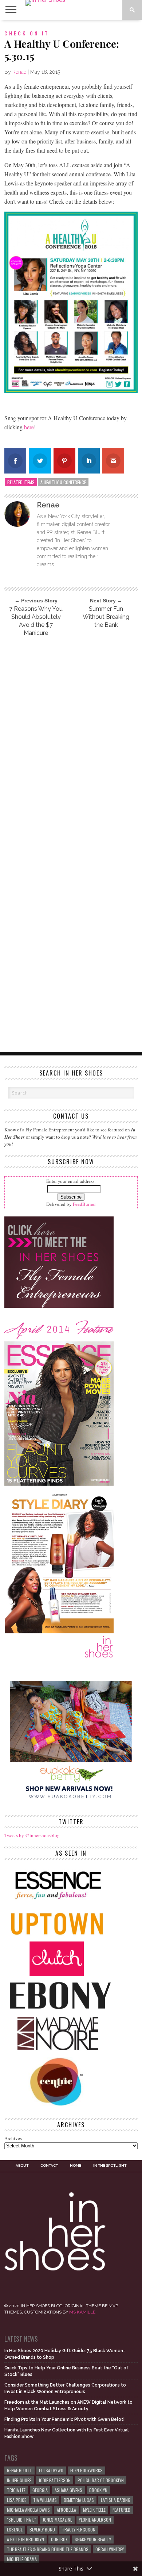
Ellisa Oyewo (51, 2470)
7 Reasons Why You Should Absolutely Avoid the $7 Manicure (36, 621)
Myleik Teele (94, 2510)
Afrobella (66, 2510)
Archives (13, 2138)
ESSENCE (15, 2529)
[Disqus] (71, 741)
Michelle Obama (22, 2559)
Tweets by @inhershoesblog (32, 1835)
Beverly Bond (42, 2529)
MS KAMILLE (82, 2312)
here (29, 427)
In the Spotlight (110, 2166)
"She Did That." (21, 2520)
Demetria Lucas (79, 2500)
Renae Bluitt (19, 2470)
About (22, 2166)
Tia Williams (45, 2500)
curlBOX (59, 2539)
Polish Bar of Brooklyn (101, 2480)
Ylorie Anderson (95, 2520)
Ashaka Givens (68, 2490)
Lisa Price (17, 2500)
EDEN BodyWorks (86, 2470)
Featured (121, 2510)
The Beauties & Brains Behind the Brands (48, 2549)
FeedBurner (84, 1204)
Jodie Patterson (55, 2480)
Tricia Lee (16, 2490)
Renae (19, 72)
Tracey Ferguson (79, 2529)
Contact (49, 2166)
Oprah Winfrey (110, 2549)
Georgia (40, 2490)
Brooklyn (98, 2490)
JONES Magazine (57, 2520)
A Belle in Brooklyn (25, 2539)
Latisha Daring (116, 2500)
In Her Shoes (19, 2480)
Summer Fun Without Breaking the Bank (106, 617)
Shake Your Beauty (93, 2539)
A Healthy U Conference (63, 482)
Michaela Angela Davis (28, 2510)
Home (76, 2166)
